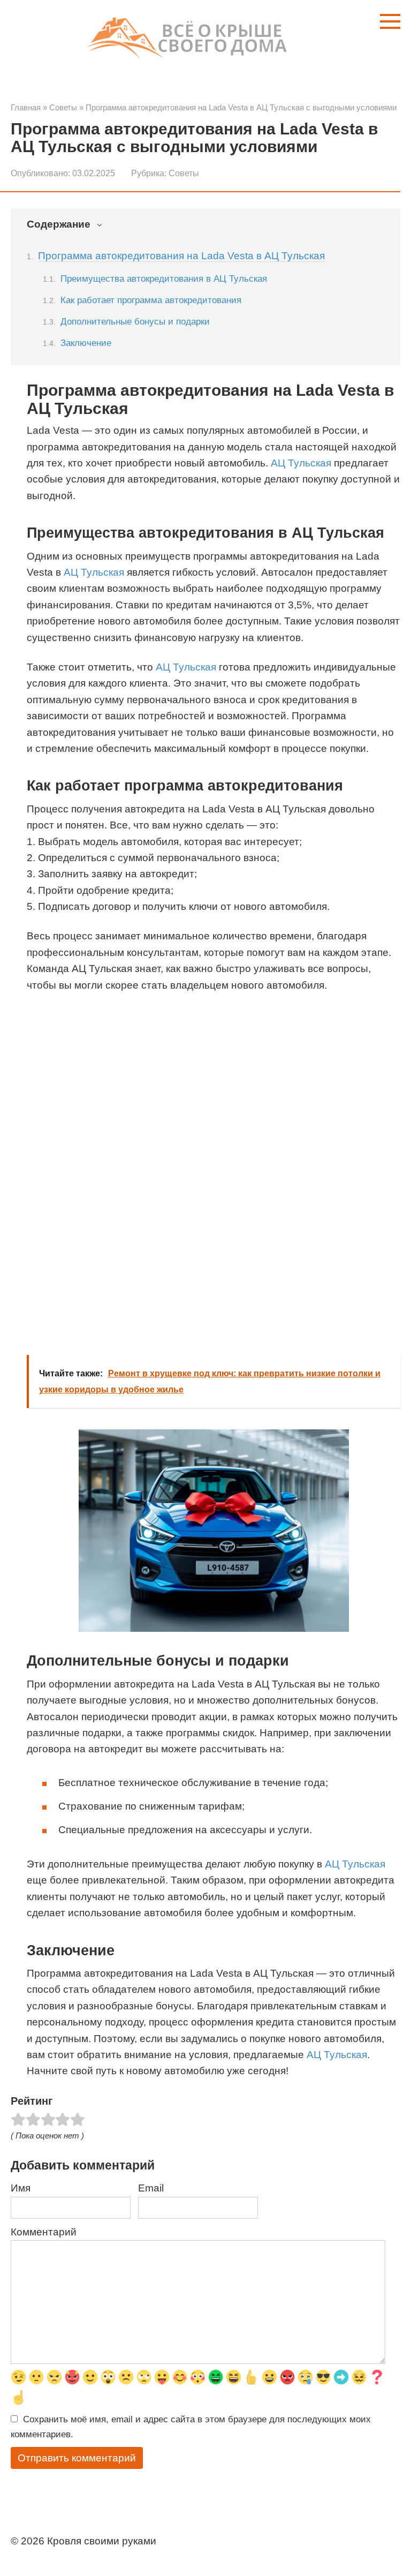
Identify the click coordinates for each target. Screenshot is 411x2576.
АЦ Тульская (301, 463)
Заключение (86, 343)
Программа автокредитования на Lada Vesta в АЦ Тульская (181, 256)
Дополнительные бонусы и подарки (135, 321)
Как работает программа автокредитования (151, 300)
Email (151, 2188)
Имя (21, 2188)
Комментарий (44, 2232)
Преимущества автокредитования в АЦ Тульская (164, 278)
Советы (184, 173)
